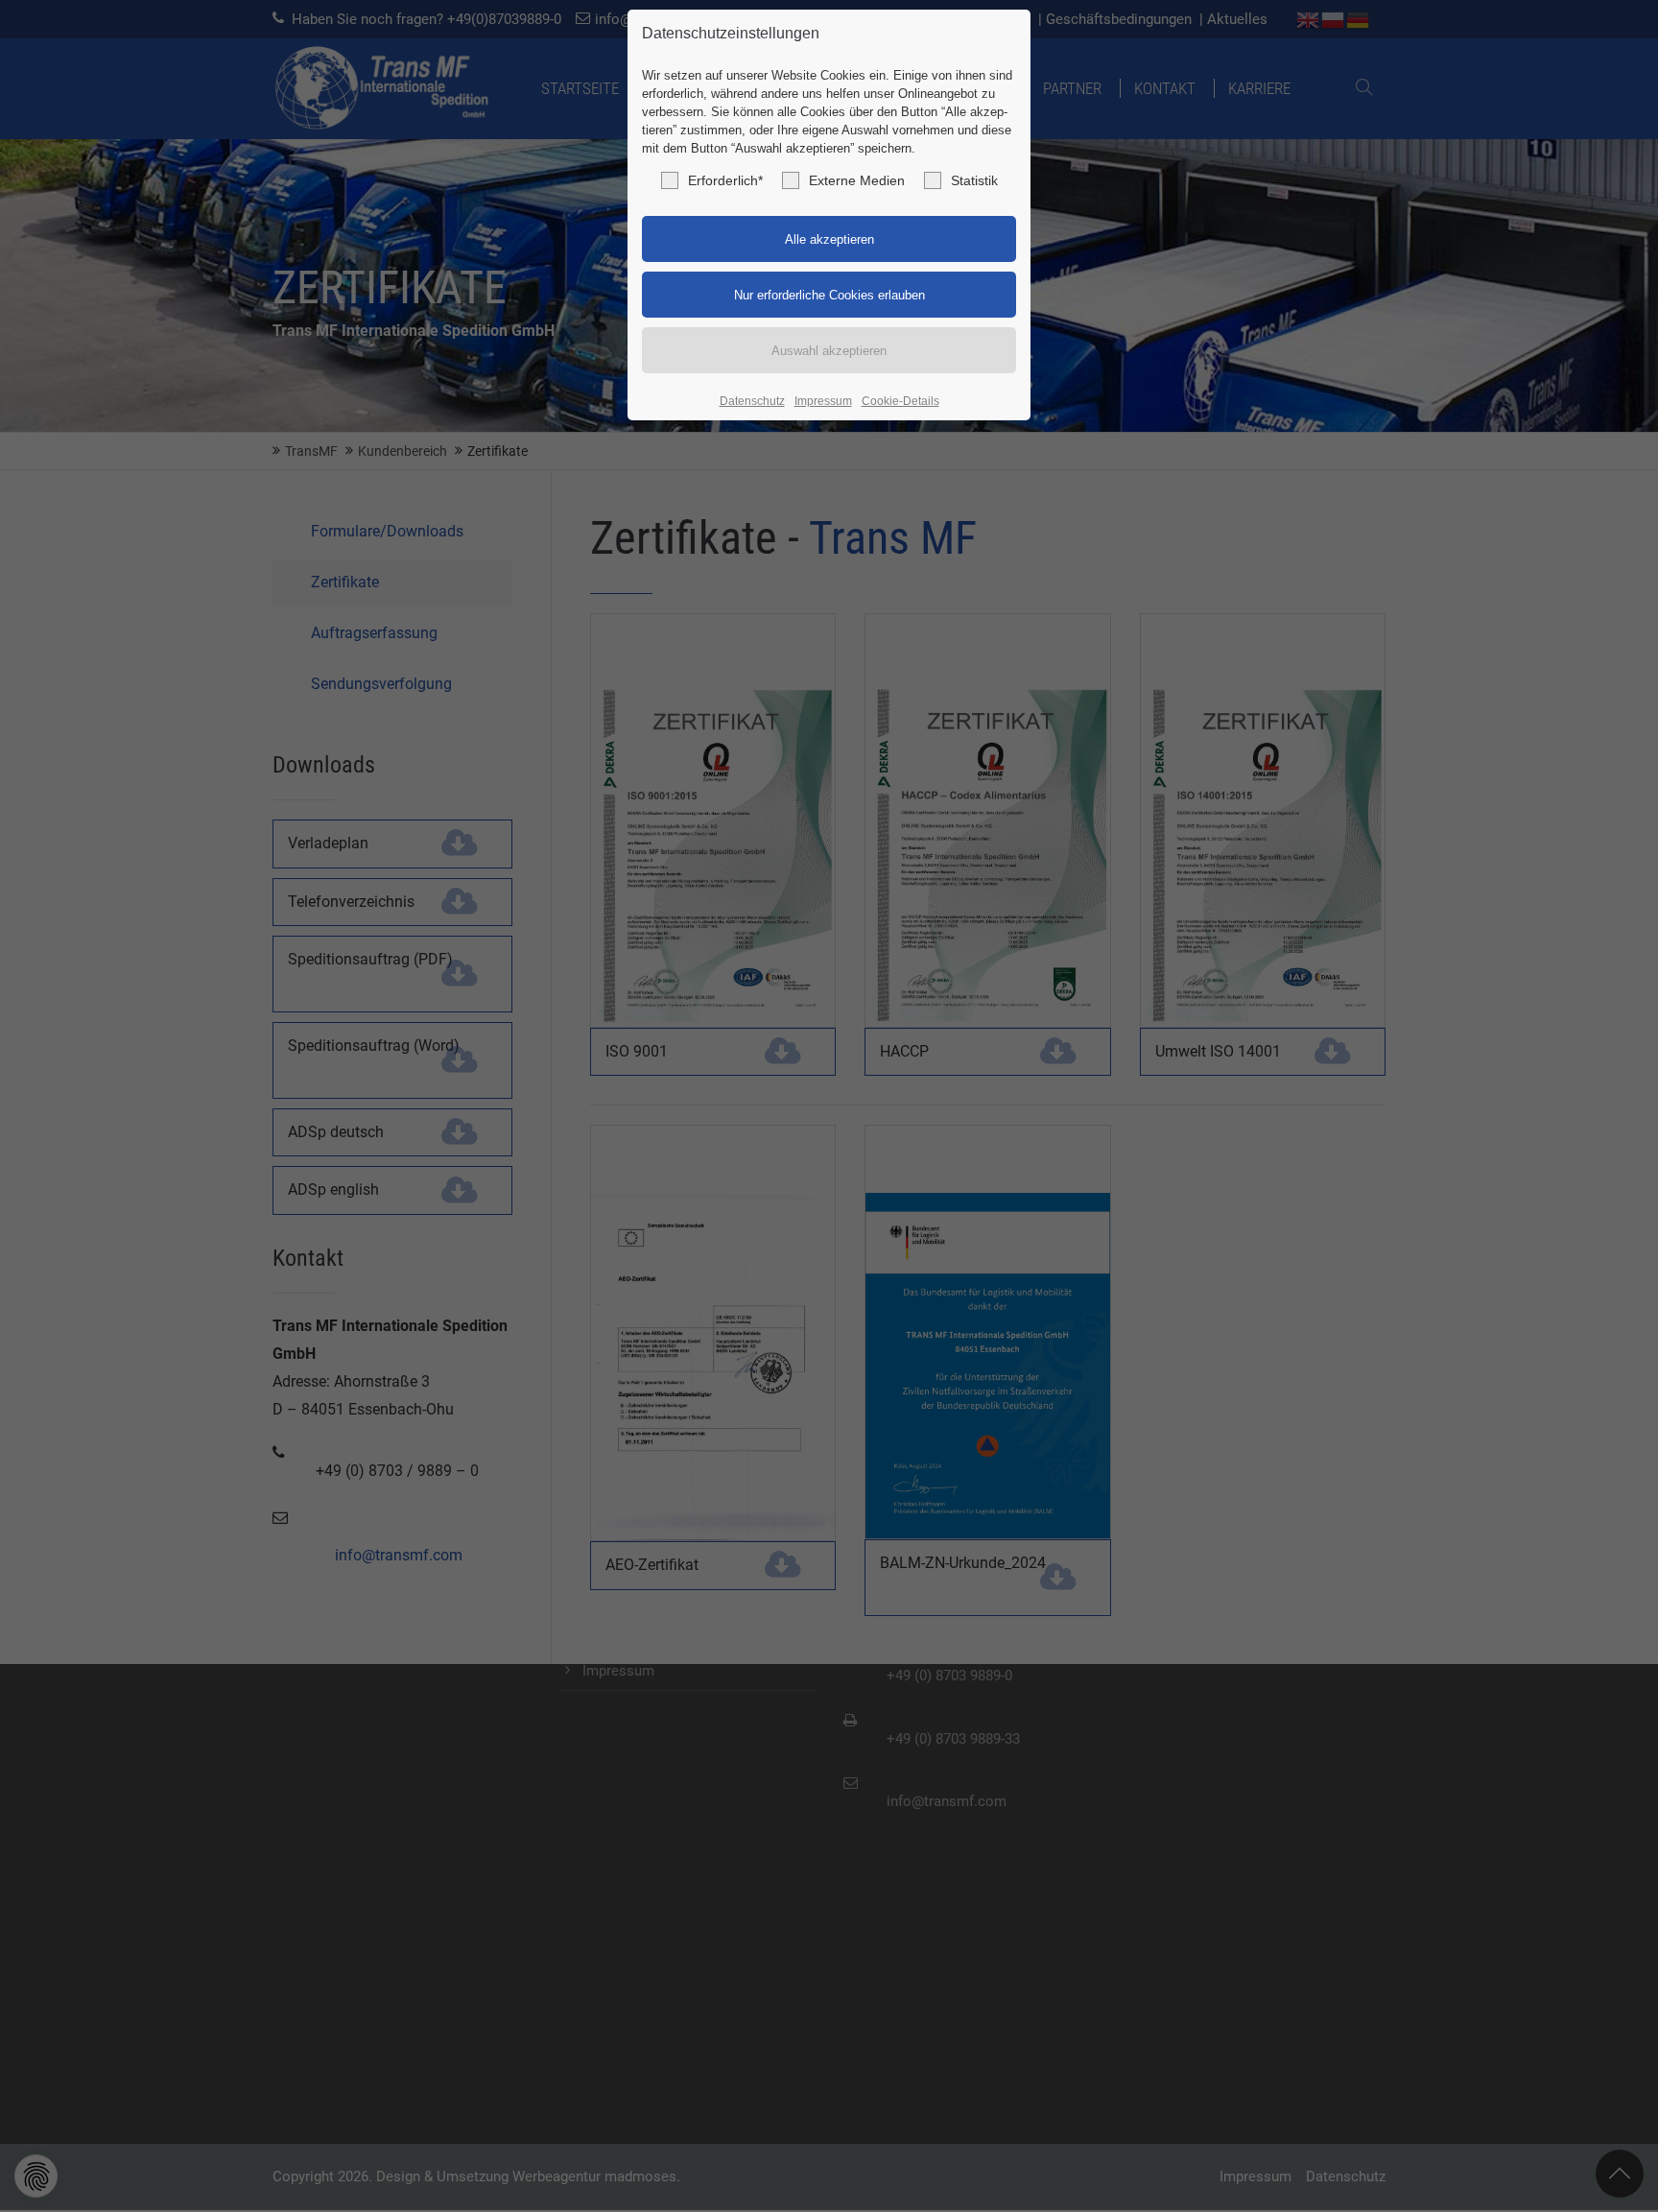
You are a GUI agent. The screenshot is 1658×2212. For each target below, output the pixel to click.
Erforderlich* (725, 180)
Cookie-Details (900, 401)
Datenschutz (752, 401)
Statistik (974, 180)
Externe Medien (857, 180)
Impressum (823, 401)
